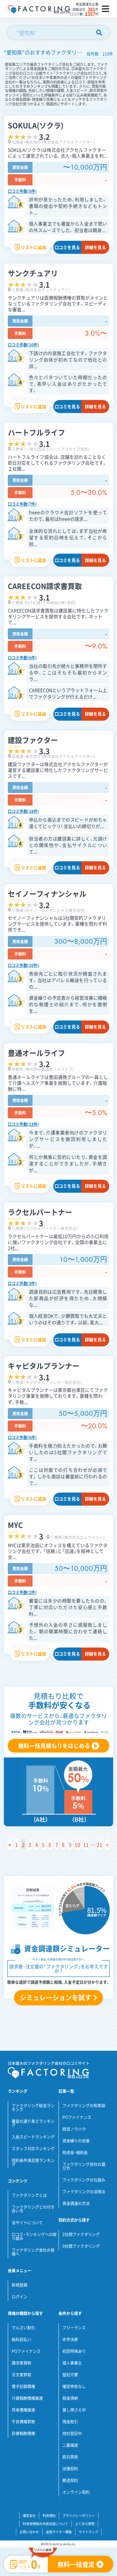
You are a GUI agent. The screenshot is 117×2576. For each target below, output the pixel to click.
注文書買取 (21, 2375)
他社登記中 (72, 2433)
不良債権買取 (23, 2422)
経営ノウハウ (74, 2129)
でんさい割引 (23, 2328)
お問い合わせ (29, 2532)
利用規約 (49, 2515)
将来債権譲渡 (23, 2410)
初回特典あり (74, 2351)
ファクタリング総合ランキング (33, 2108)
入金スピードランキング (33, 2137)
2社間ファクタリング (81, 2234)
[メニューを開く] (105, 9)
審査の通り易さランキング (33, 2123)
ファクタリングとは (29, 2195)
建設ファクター (33, 740)
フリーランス (74, 2328)
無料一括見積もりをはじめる (54, 1746)
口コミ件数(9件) (22, 191)
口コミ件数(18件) (23, 811)
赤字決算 (70, 2339)
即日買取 (70, 2457)
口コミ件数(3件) (22, 1283)
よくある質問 (85, 2524)
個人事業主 (72, 2363)
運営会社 (29, 2515)
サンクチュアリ (33, 273)
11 (86, 1845)
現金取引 (70, 2422)
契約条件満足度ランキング (33, 2162)
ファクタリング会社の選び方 (84, 2166)
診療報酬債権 (23, 2433)
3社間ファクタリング (81, 2246)
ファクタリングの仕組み (84, 2180)
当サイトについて (27, 2223)
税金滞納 (70, 2398)
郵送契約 (70, 2480)
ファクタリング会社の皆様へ (33, 2252)
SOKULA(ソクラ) (36, 125)
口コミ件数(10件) (23, 345)
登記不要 (70, 2375)
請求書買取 (21, 2363)
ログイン (19, 2297)
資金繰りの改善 (76, 2141)
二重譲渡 (70, 2445)
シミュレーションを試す (56, 1997)
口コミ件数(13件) (23, 1124)
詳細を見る (95, 247)
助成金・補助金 (75, 2153)
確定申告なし (74, 2386)
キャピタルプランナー (44, 1365)
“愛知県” (27, 33)
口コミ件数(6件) (22, 658)
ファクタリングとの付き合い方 (33, 2209)
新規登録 (19, 2285)
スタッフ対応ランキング (33, 2149)
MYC (15, 1525)
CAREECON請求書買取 (45, 586)
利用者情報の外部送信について (45, 2524)
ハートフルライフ (36, 432)
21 (99, 1845)
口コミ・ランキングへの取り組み (34, 2236)
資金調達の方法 (76, 2203)
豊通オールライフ (36, 1053)
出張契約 (70, 2469)
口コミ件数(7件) (22, 504)
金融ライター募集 (59, 2532)
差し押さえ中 (74, 2410)
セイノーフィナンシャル (47, 893)
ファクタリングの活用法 (84, 2192)
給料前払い (21, 2339)
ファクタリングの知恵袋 (84, 2106)
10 (77, 1845)
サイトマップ (88, 2532)
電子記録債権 (23, 2386)
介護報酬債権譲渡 (27, 2398)
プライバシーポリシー (79, 2515)
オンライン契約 (76, 2492)
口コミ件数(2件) (22, 1592)
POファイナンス (77, 2117)
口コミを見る (67, 247)
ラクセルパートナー (40, 1212)
